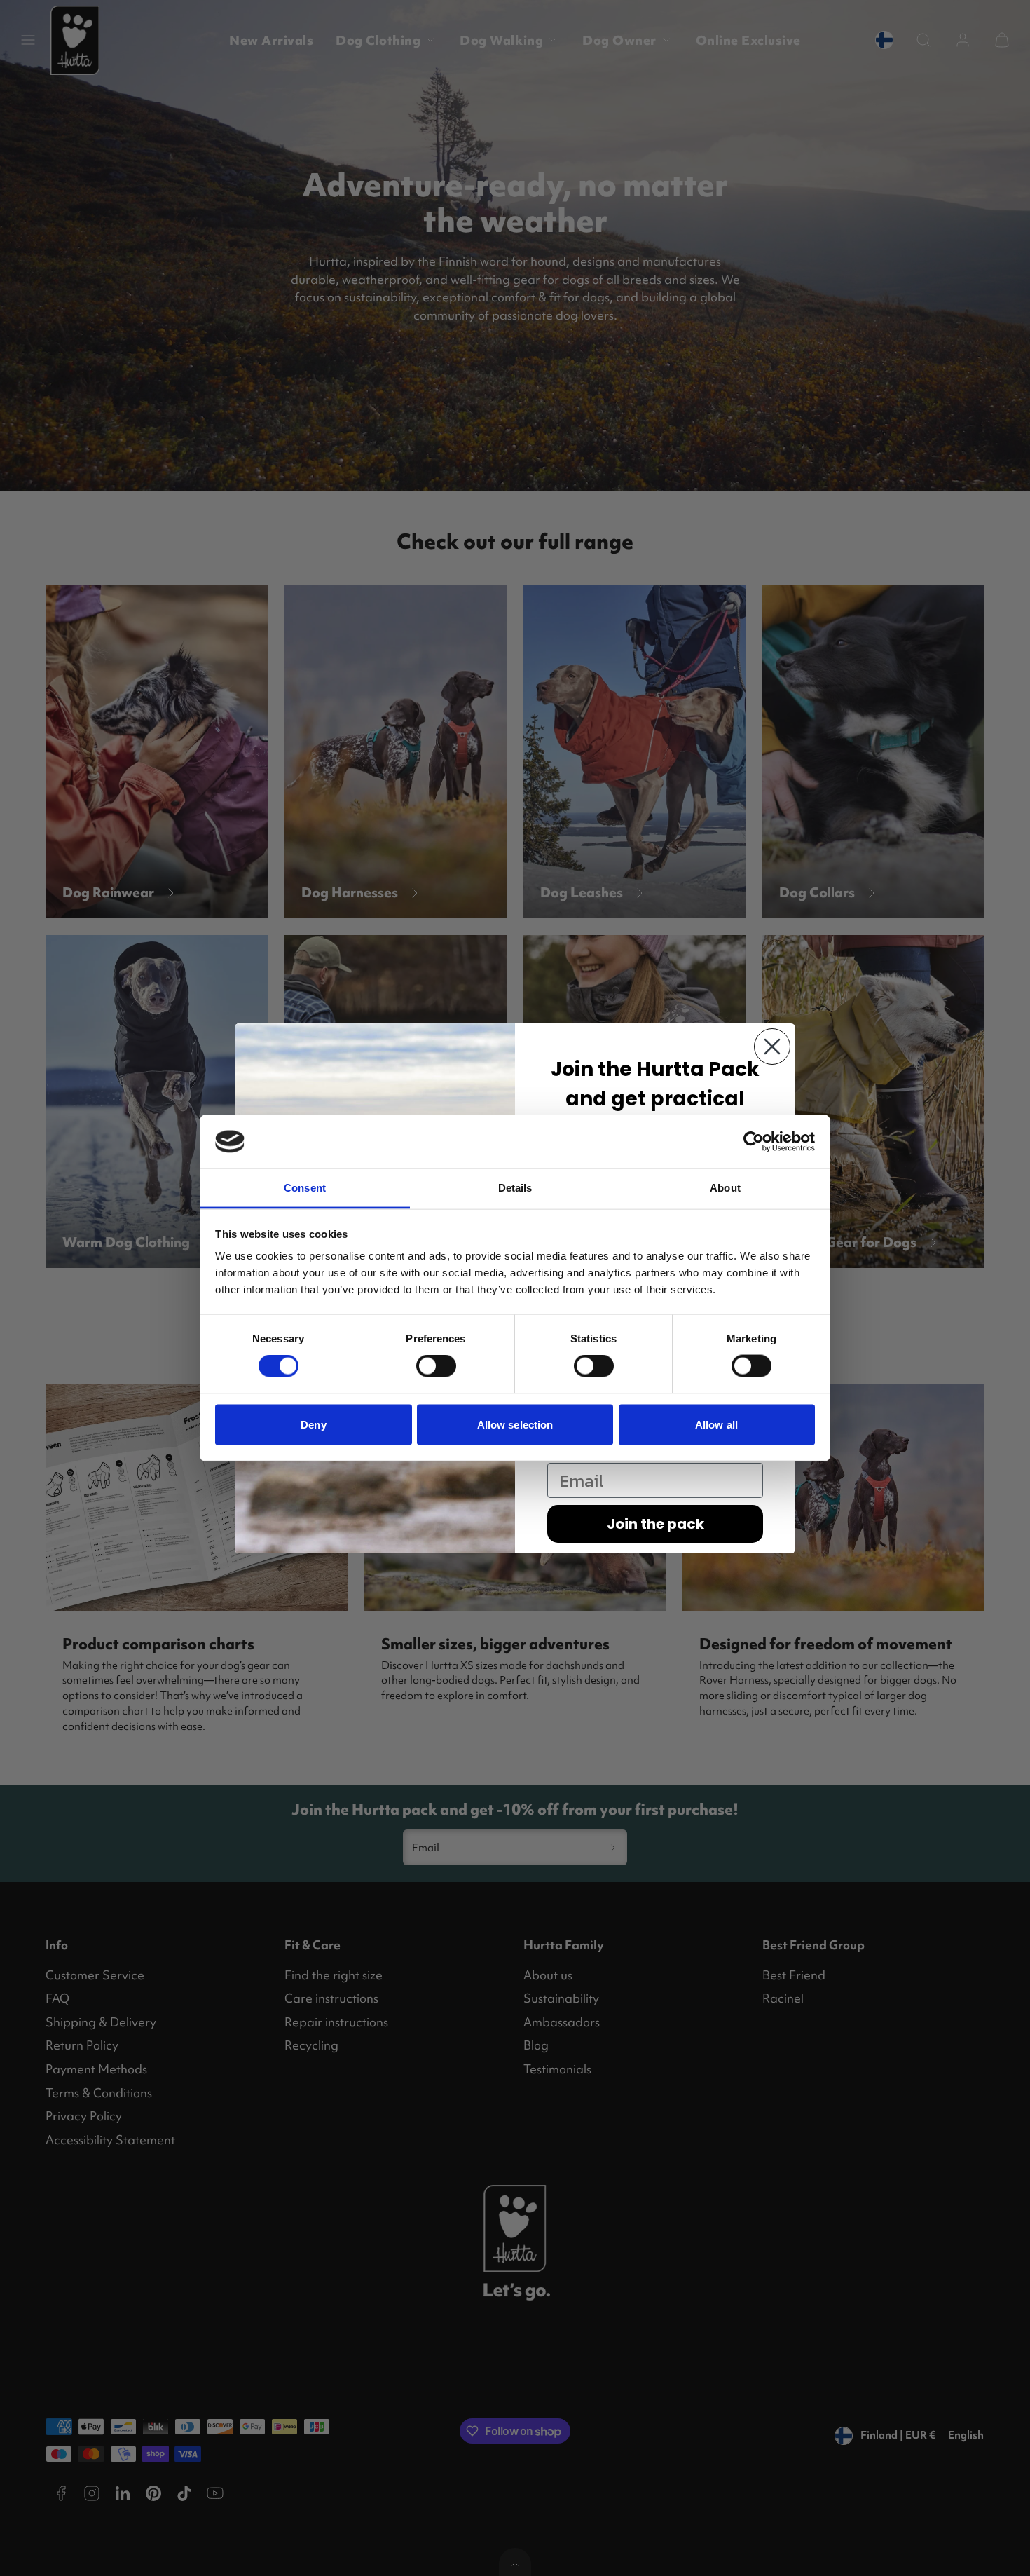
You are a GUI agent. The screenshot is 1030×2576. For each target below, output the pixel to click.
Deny (313, 1424)
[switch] (436, 1366)
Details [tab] (515, 1188)
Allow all (716, 1424)
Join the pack (655, 1524)
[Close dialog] (772, 1047)
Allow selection (515, 1424)
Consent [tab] (305, 1188)
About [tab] (725, 1188)
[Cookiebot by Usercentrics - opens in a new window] (754, 1141)
